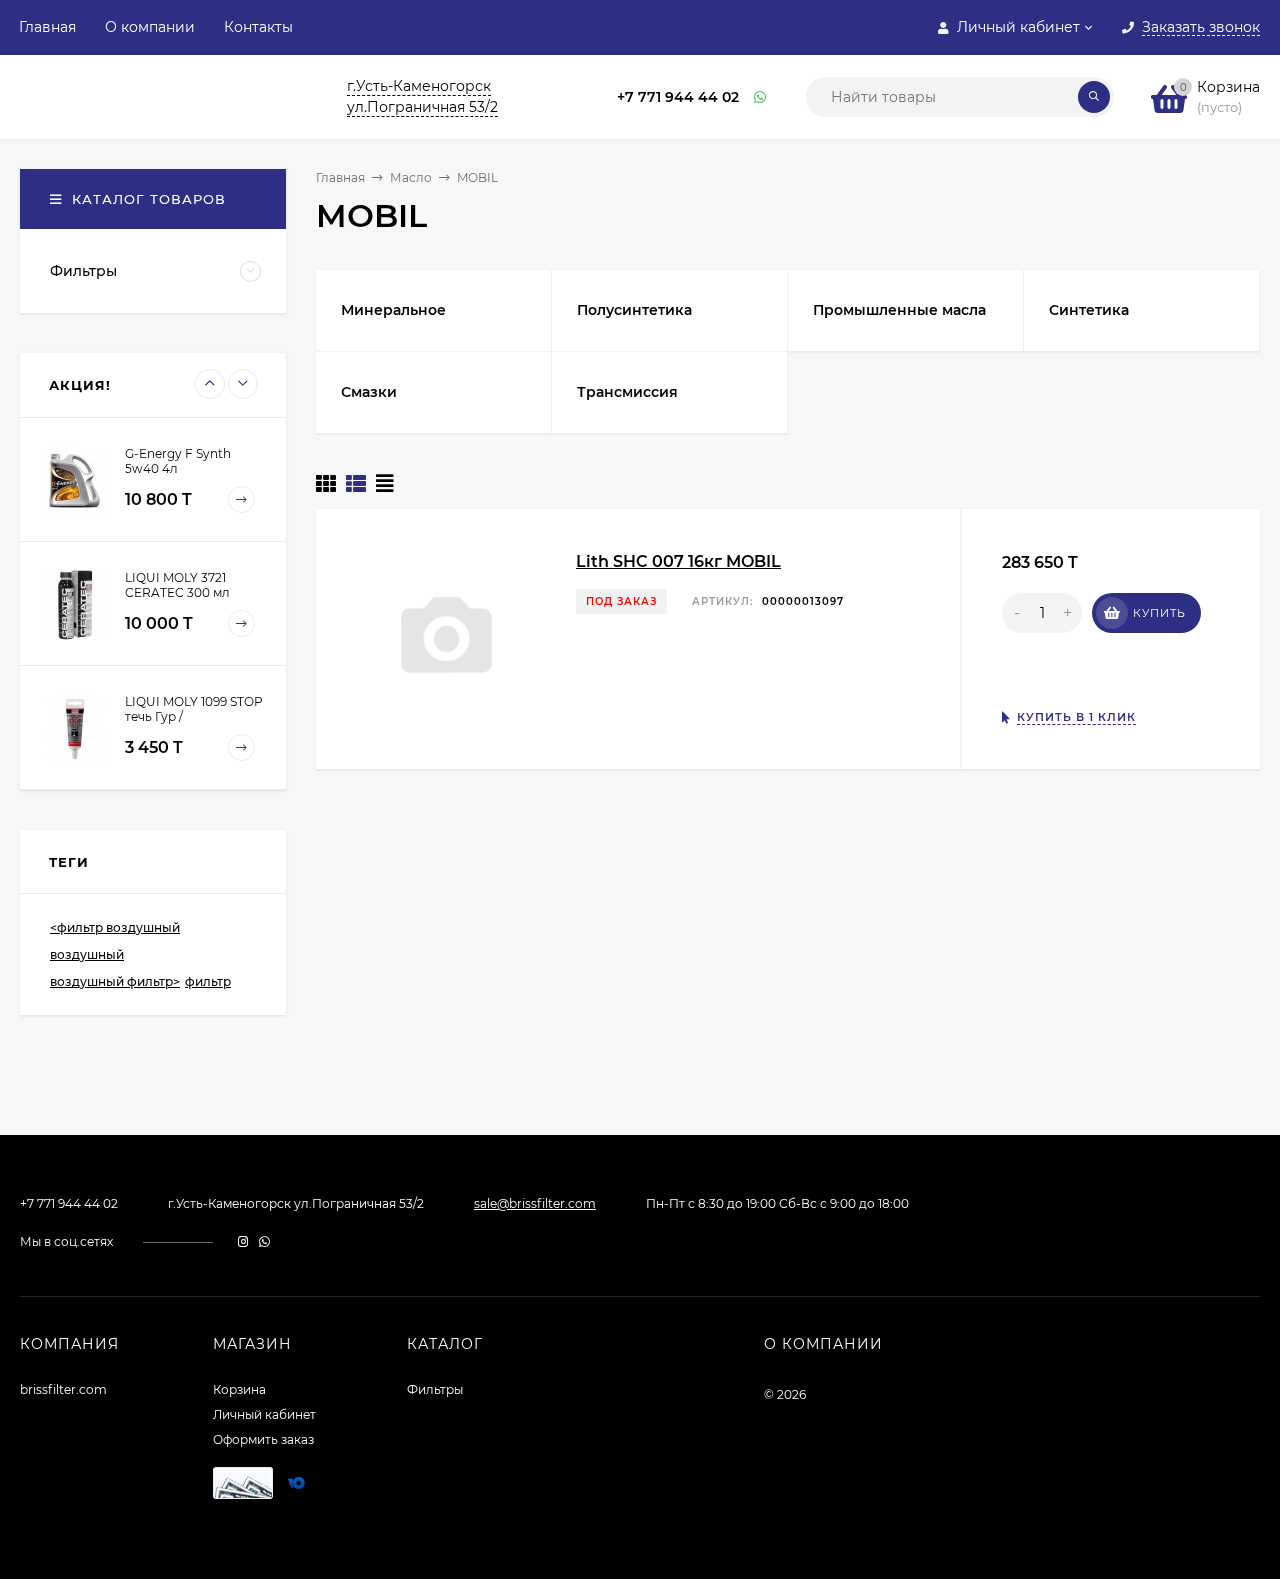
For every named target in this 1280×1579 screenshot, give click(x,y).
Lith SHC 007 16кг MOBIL (678, 561)
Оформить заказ (263, 1439)
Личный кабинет (264, 1414)
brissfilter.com (63, 1389)
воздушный (87, 954)
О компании (150, 27)
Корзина (239, 1389)
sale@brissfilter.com (535, 1203)
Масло (411, 177)
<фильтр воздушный (115, 927)
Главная (47, 27)
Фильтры (435, 1389)
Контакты (258, 27)
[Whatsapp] (761, 97)
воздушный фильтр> (115, 981)
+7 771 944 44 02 (678, 97)
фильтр (208, 981)
